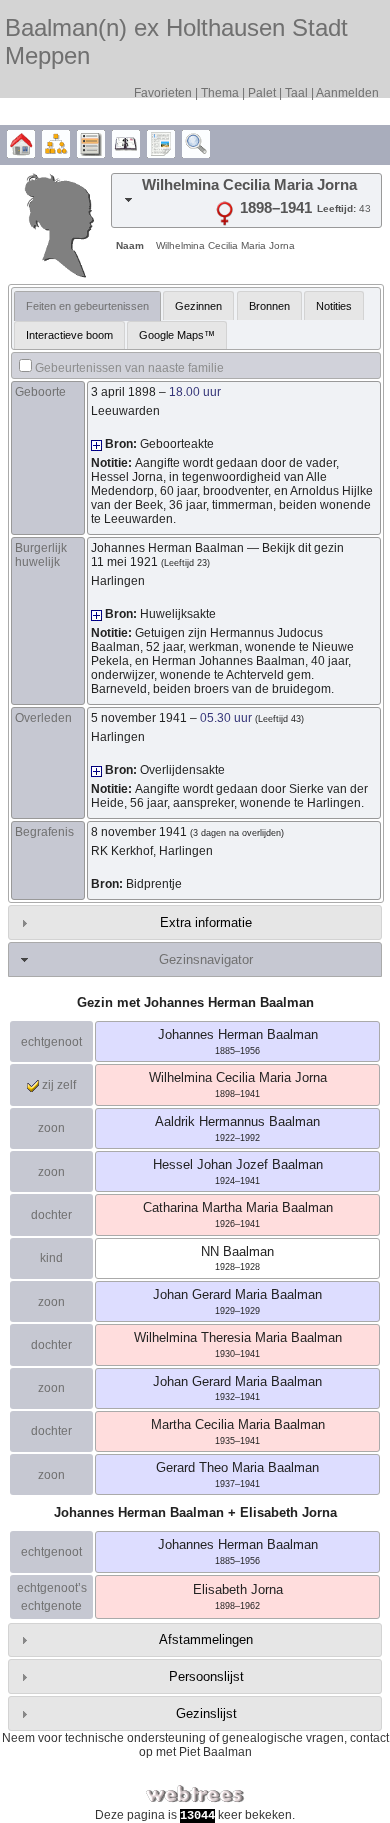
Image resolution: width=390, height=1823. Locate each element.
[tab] (246, 200)
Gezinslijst (206, 1713)
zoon (51, 1128)
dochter (51, 1215)
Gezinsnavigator (206, 959)
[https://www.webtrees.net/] (195, 1794)
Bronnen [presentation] (269, 306)
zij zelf (57, 1085)
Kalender (126, 145)
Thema (220, 93)
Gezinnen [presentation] (198, 306)
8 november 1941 (139, 832)
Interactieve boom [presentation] (69, 335)
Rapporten (161, 145)
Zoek (196, 145)
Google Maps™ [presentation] (177, 335)
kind (51, 1258)
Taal (296, 93)
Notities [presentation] (334, 306)
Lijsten (91, 145)
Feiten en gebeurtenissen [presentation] (87, 306)
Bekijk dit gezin (303, 548)
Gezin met (195, 1002)
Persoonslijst (206, 1676)
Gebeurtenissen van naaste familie (129, 368)
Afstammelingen (206, 1639)
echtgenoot (51, 1042)
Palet (262, 93)
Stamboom (21, 145)
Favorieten (163, 93)
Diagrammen (56, 145)
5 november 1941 (139, 718)
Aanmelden (347, 93)
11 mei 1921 (124, 562)
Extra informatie (206, 922)
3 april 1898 (123, 392)
